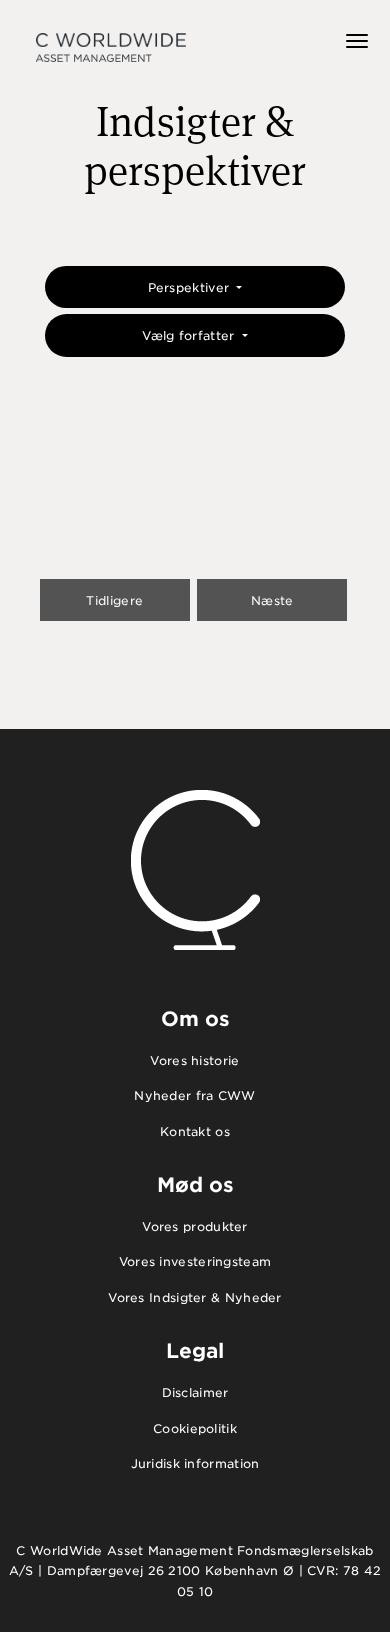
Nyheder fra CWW (195, 1095)
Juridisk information (195, 1463)
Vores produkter (195, 1226)
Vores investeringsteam (195, 1261)
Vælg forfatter (190, 335)
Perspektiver (191, 287)
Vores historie (194, 1060)
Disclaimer (195, 1392)
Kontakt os (195, 1131)
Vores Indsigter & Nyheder (195, 1297)
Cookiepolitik (195, 1428)
